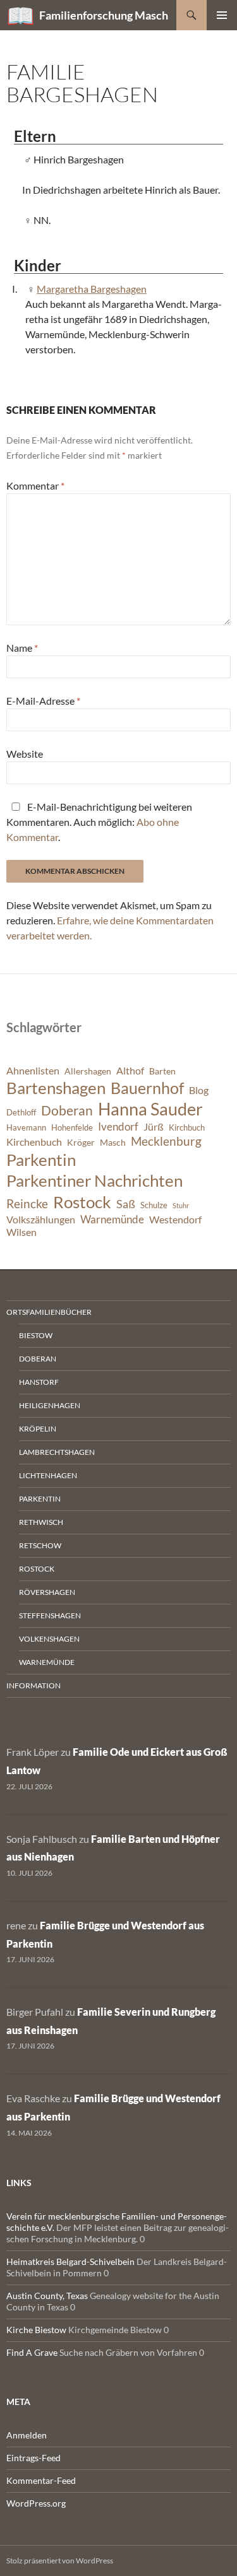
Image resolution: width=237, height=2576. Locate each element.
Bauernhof (147, 1088)
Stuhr (181, 1205)
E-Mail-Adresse (43, 701)
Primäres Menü (222, 15)
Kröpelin (38, 1429)
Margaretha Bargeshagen (92, 289)
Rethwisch (41, 1522)
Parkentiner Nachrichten (94, 1180)
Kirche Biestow (36, 2330)
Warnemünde (112, 1219)
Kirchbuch (187, 1128)
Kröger (81, 1142)
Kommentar (35, 485)
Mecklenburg (166, 1141)
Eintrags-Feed (33, 2458)
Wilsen (21, 1232)
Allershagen (88, 1071)
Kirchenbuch (34, 1142)
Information (33, 1685)
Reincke (27, 1203)
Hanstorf (39, 1382)
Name (22, 648)
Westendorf (175, 1220)
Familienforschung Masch (104, 15)
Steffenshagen (50, 1615)
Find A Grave (32, 2352)
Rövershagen (47, 1592)
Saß (126, 1204)
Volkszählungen (41, 1220)
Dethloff (21, 1113)
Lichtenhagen (48, 1475)
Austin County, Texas (47, 2296)
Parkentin (41, 1160)
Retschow (40, 1545)
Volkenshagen (49, 1639)
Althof (130, 1071)
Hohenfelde (72, 1128)
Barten (162, 1071)
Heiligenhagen (50, 1405)
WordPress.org (36, 2503)
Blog (199, 1090)
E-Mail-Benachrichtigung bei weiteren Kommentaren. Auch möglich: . (99, 822)
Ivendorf (118, 1126)
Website (25, 754)
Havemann (26, 1128)
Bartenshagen (56, 1088)
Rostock (82, 1202)
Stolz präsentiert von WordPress (60, 2561)
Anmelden (27, 2435)
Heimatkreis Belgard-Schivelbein (70, 2261)
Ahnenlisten (33, 1071)
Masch (113, 1142)
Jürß (154, 1127)
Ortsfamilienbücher (49, 1312)
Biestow (36, 1335)
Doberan (67, 1110)
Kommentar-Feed (41, 2480)
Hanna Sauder (150, 1109)
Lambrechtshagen (57, 1452)
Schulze (154, 1205)
